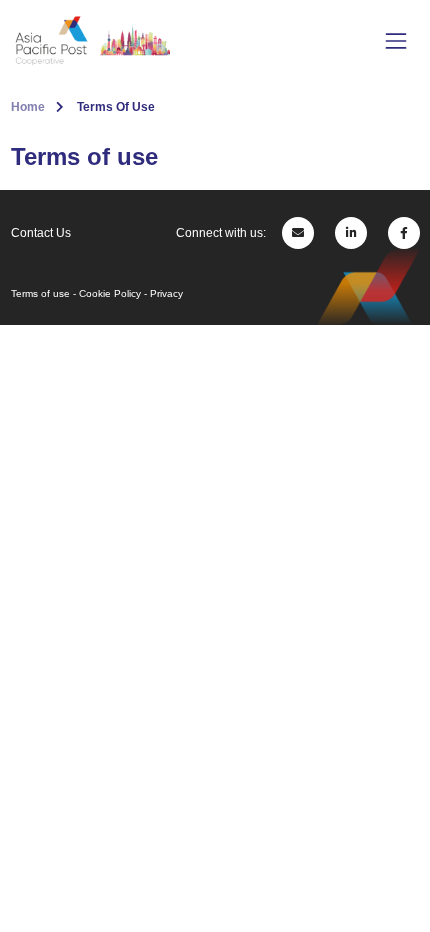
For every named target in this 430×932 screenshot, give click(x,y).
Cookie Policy (110, 293)
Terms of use (40, 293)
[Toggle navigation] (395, 40)
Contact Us (41, 233)
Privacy (166, 293)
